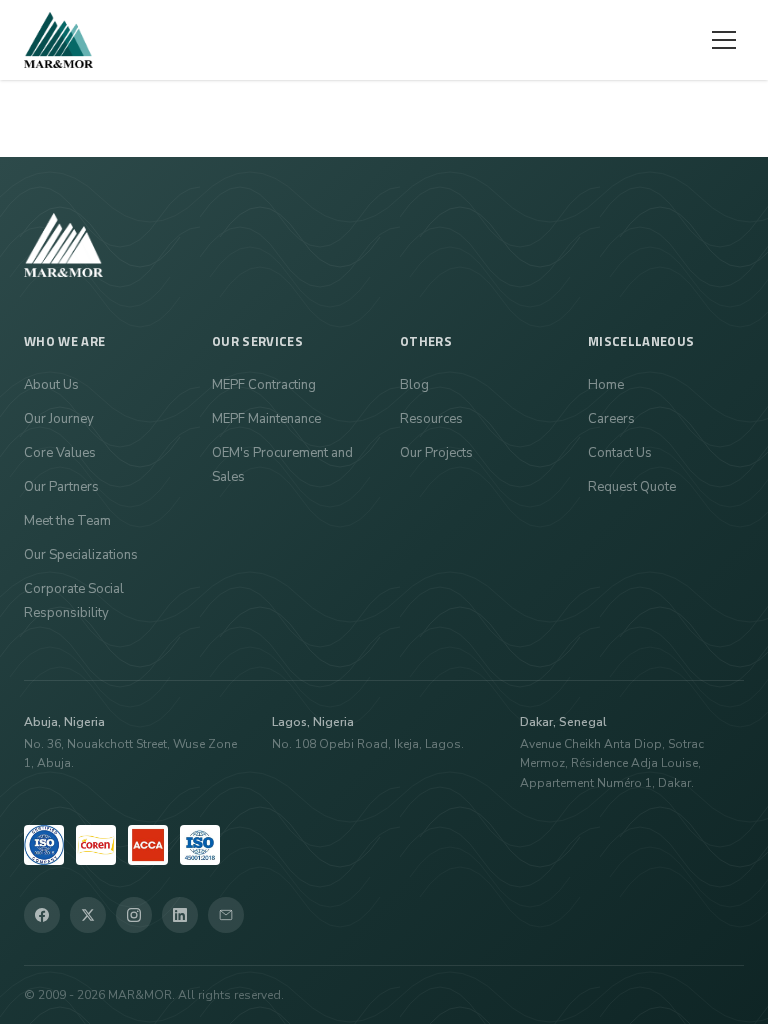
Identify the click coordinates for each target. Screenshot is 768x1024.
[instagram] (134, 915)
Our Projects (436, 453)
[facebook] (42, 915)
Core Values (60, 453)
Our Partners (61, 487)
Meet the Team (67, 521)
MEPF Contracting (264, 385)
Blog (414, 385)
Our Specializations (81, 555)
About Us (51, 385)
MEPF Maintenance (266, 419)
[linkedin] (180, 915)
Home (606, 385)
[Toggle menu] (724, 40)
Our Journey (59, 419)
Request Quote (632, 487)
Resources (431, 419)
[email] (226, 915)
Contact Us (620, 453)
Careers (611, 419)
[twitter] (88, 915)
